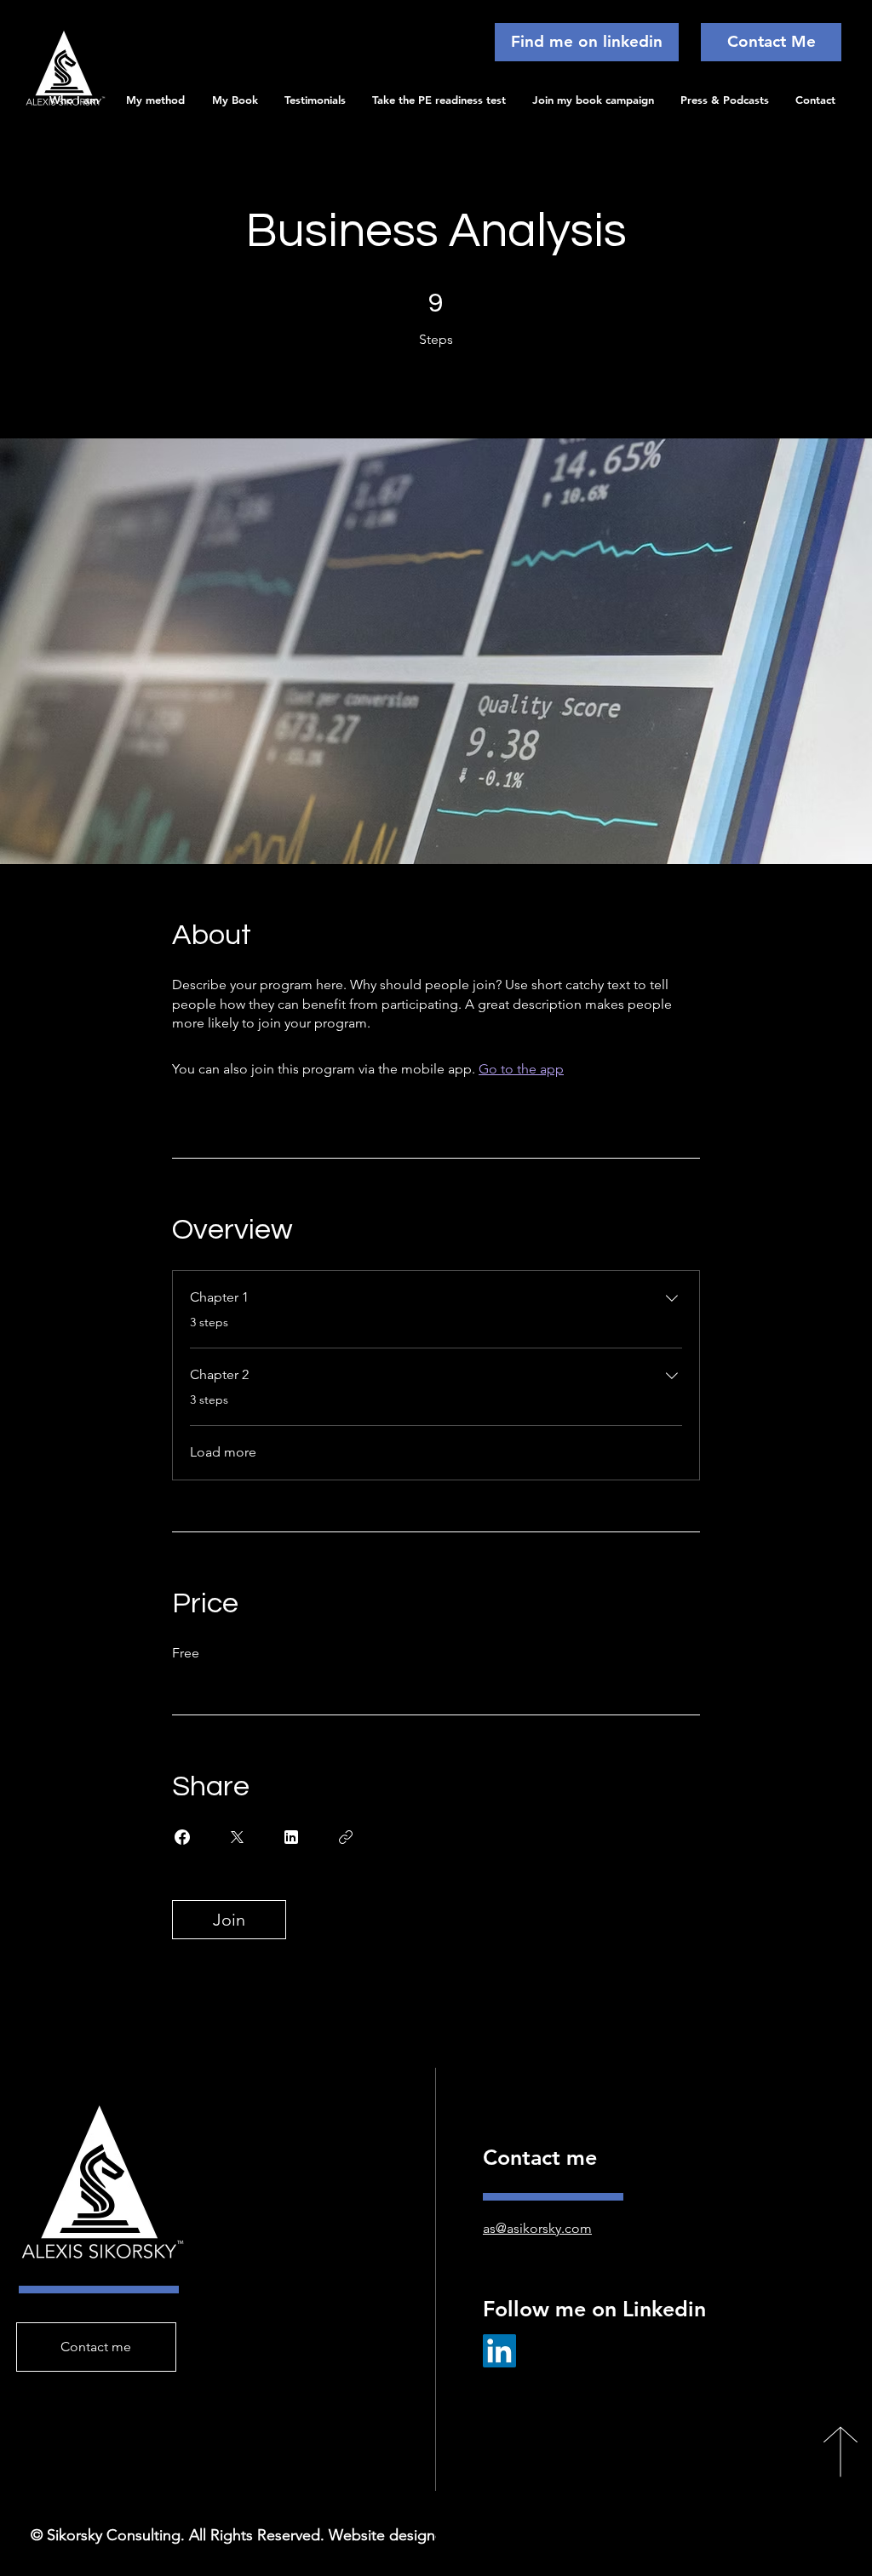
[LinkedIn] (499, 2351)
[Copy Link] (346, 1837)
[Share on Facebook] (182, 1837)
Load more (223, 1452)
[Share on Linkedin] (291, 1837)
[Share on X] (237, 1837)
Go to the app (521, 1069)
